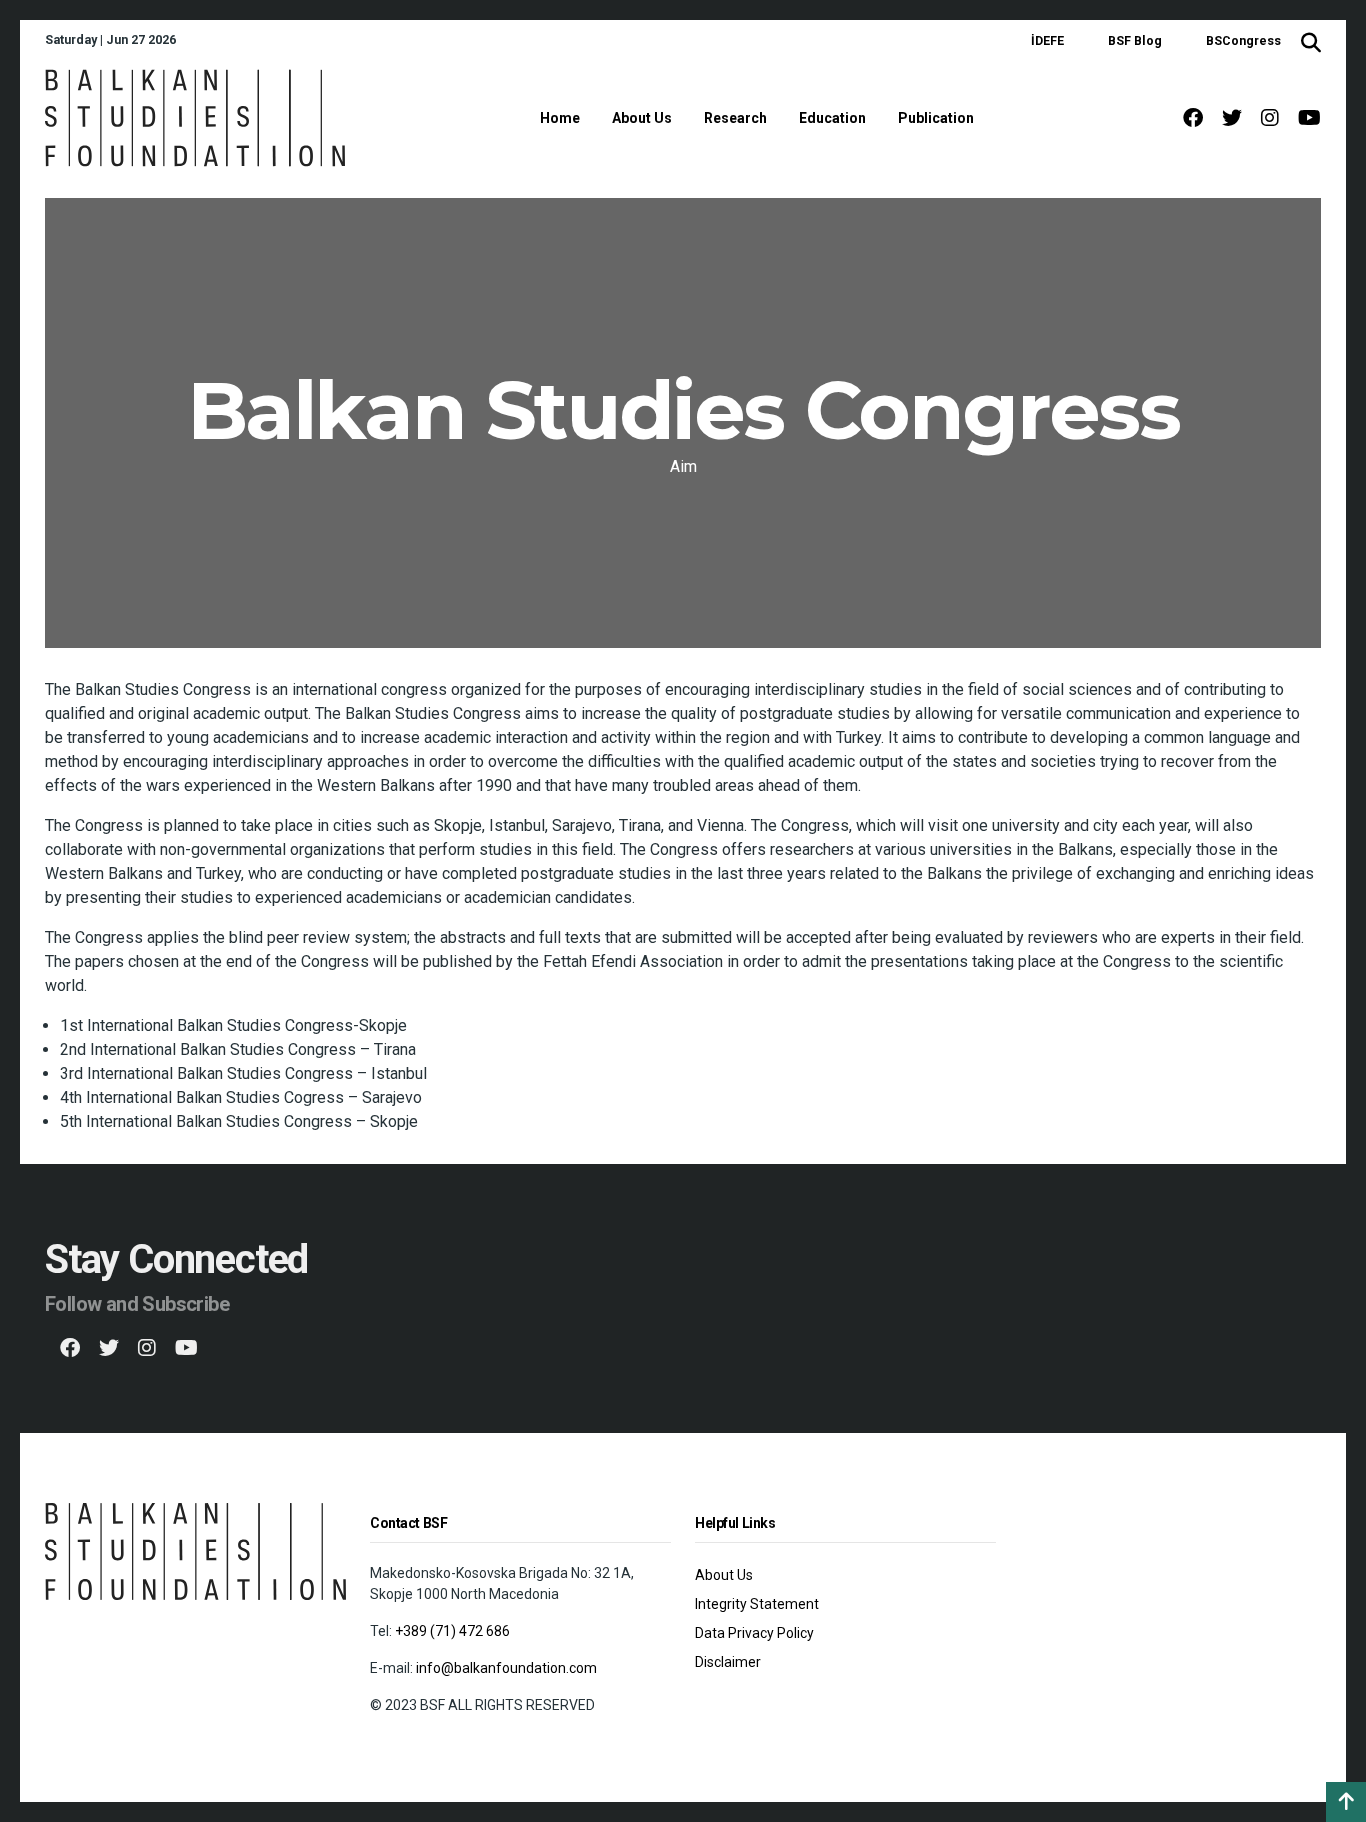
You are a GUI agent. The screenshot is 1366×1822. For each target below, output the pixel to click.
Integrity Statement (757, 1604)
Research (735, 118)
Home (560, 118)
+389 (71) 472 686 (452, 1631)
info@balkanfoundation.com (506, 1668)
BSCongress (1243, 40)
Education (832, 118)
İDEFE (1047, 40)
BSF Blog (1135, 40)
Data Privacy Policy (754, 1633)
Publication (936, 118)
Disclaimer (728, 1662)
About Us (642, 118)
